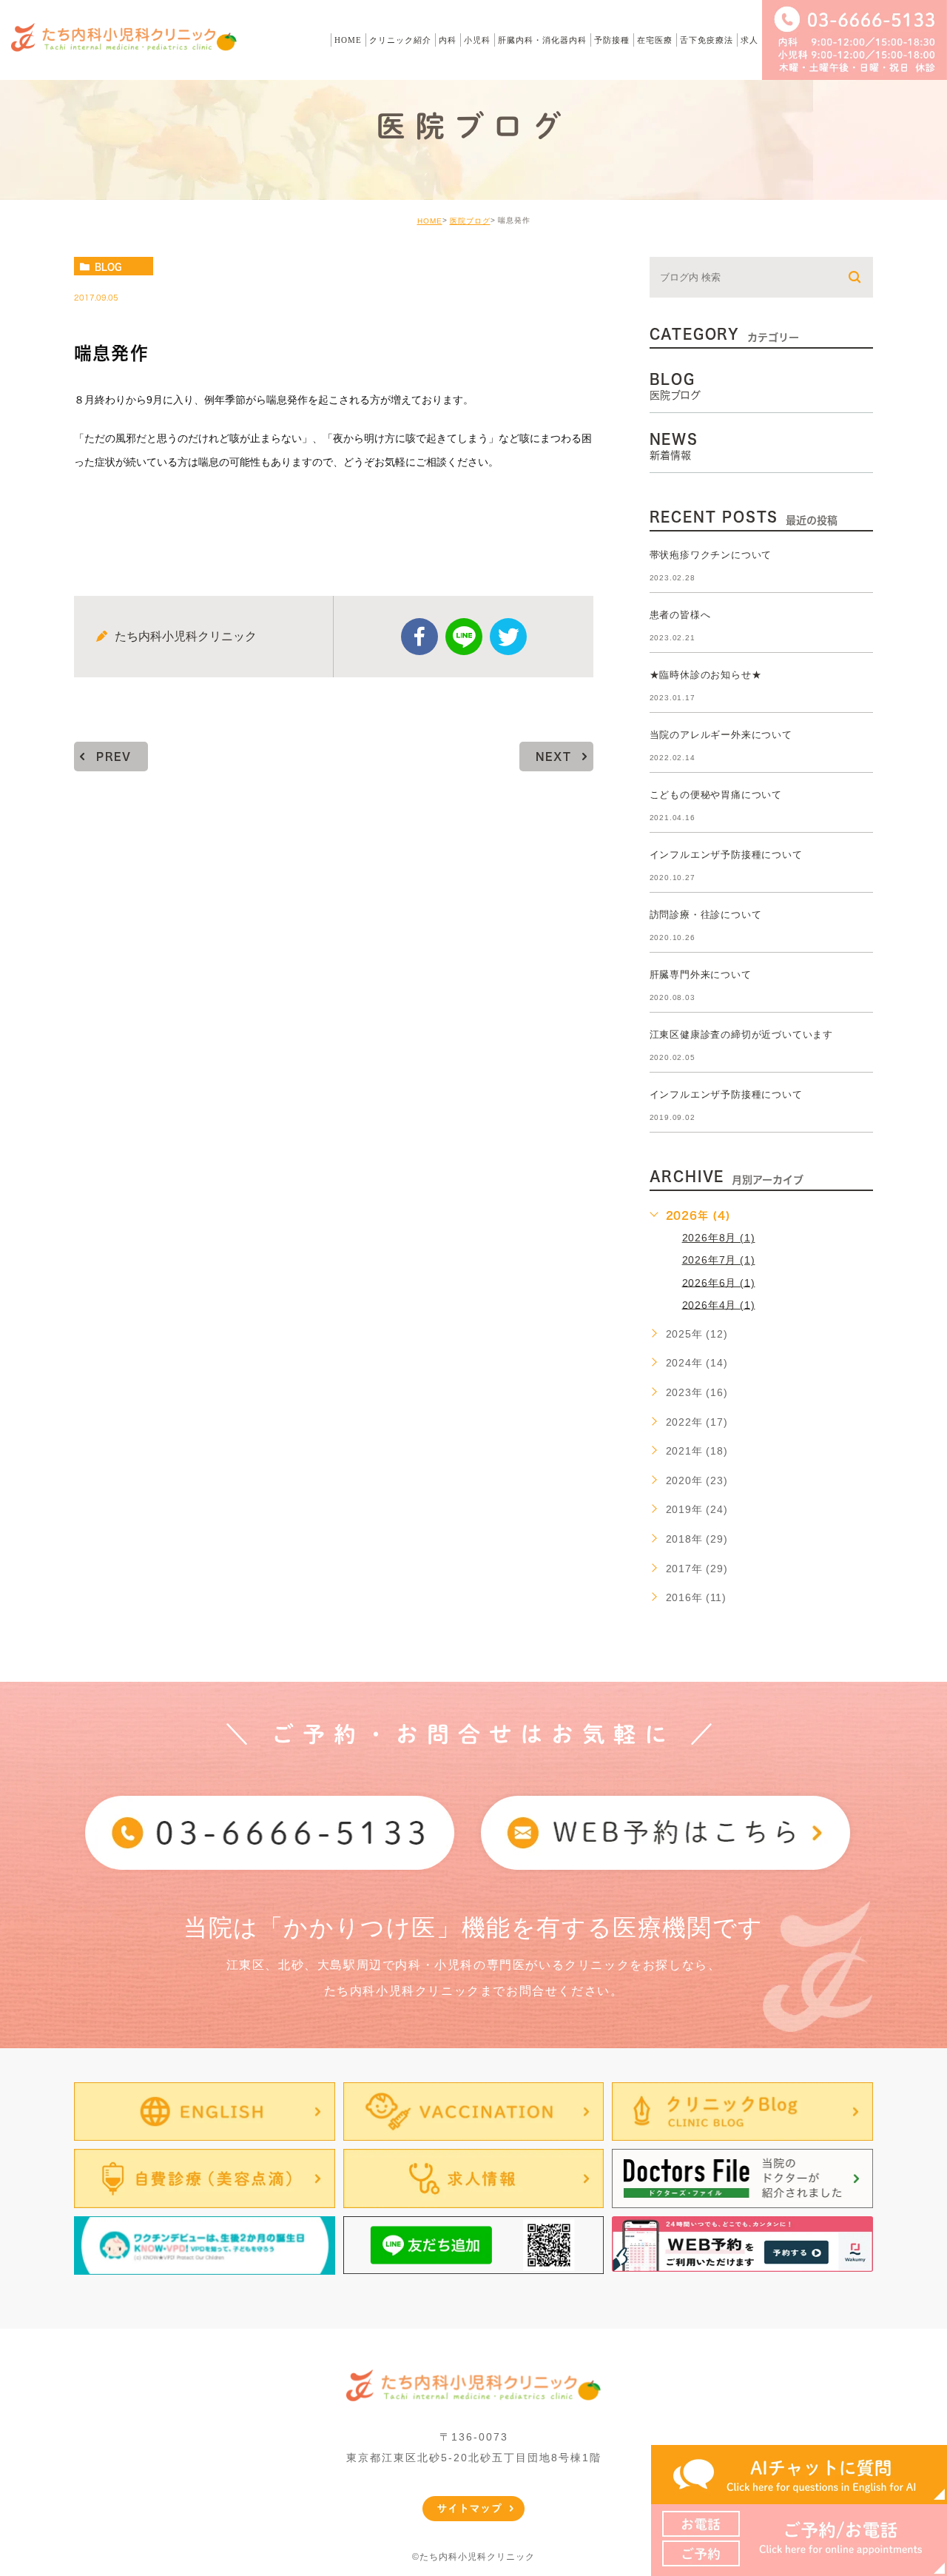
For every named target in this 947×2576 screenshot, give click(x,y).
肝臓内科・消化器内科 (542, 40)
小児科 (477, 40)
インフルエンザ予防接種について (726, 855)
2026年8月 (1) (719, 1238)
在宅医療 (655, 40)
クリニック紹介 (400, 40)
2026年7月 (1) (719, 1260)
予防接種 (612, 40)
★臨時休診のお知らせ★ (706, 675)
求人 (749, 40)
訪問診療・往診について (706, 915)
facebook (419, 637)
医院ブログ (470, 221)
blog (108, 266)
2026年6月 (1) (719, 1282)
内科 (448, 40)
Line (464, 637)
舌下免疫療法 (707, 40)
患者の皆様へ (680, 615)
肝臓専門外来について (701, 975)
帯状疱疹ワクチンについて (711, 555)
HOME (348, 40)
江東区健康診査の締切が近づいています (741, 1034)
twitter (508, 637)
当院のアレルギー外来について (721, 735)
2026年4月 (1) (719, 1304)
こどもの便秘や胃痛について (716, 795)
